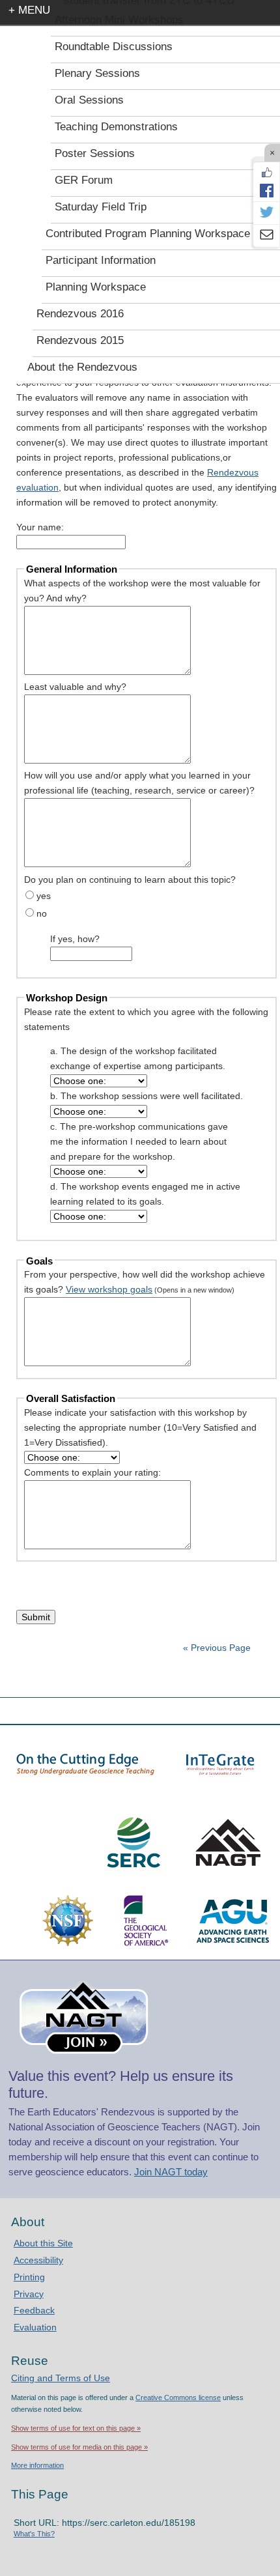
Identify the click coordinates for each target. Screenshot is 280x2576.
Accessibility (38, 2260)
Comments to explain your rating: (92, 1472)
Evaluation (35, 2327)
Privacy (29, 2294)
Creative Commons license (178, 2397)
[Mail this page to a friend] (266, 236)
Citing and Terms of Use (61, 2378)
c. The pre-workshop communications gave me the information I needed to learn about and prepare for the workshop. (139, 1141)
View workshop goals (109, 1289)
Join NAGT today (171, 2172)
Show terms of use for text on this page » (76, 2428)
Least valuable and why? (75, 687)
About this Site (43, 2243)
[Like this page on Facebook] (266, 173)
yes (44, 896)
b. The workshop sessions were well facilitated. (147, 1096)
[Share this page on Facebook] (266, 190)
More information (37, 2465)
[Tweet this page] (266, 213)
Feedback (34, 2310)
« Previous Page (217, 1648)
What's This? (34, 2534)
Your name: (40, 527)
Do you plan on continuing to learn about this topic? (130, 880)
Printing (29, 2277)
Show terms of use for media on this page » (79, 2447)
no (42, 913)
